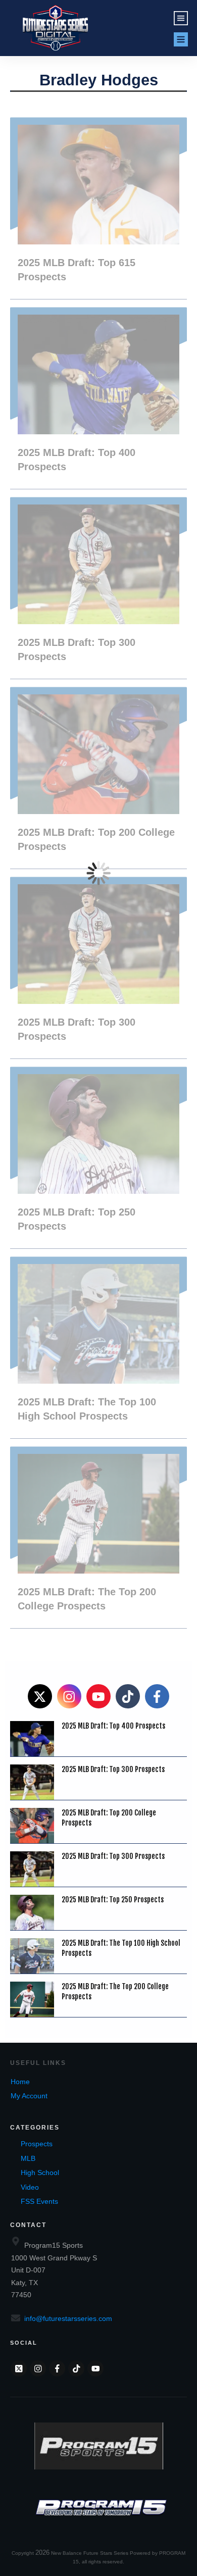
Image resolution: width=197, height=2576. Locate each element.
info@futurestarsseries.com (68, 2318)
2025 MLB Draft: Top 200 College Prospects (98, 778)
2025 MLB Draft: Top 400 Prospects (98, 398)
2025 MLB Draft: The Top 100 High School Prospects (98, 1347)
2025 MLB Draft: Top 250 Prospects (98, 1157)
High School (40, 2173)
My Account (29, 2096)
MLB (28, 2158)
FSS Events (39, 2201)
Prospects (37, 2144)
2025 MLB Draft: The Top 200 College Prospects (98, 1537)
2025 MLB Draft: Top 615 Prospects (98, 208)
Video (30, 2187)
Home (20, 2082)
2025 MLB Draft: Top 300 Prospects (98, 588)
